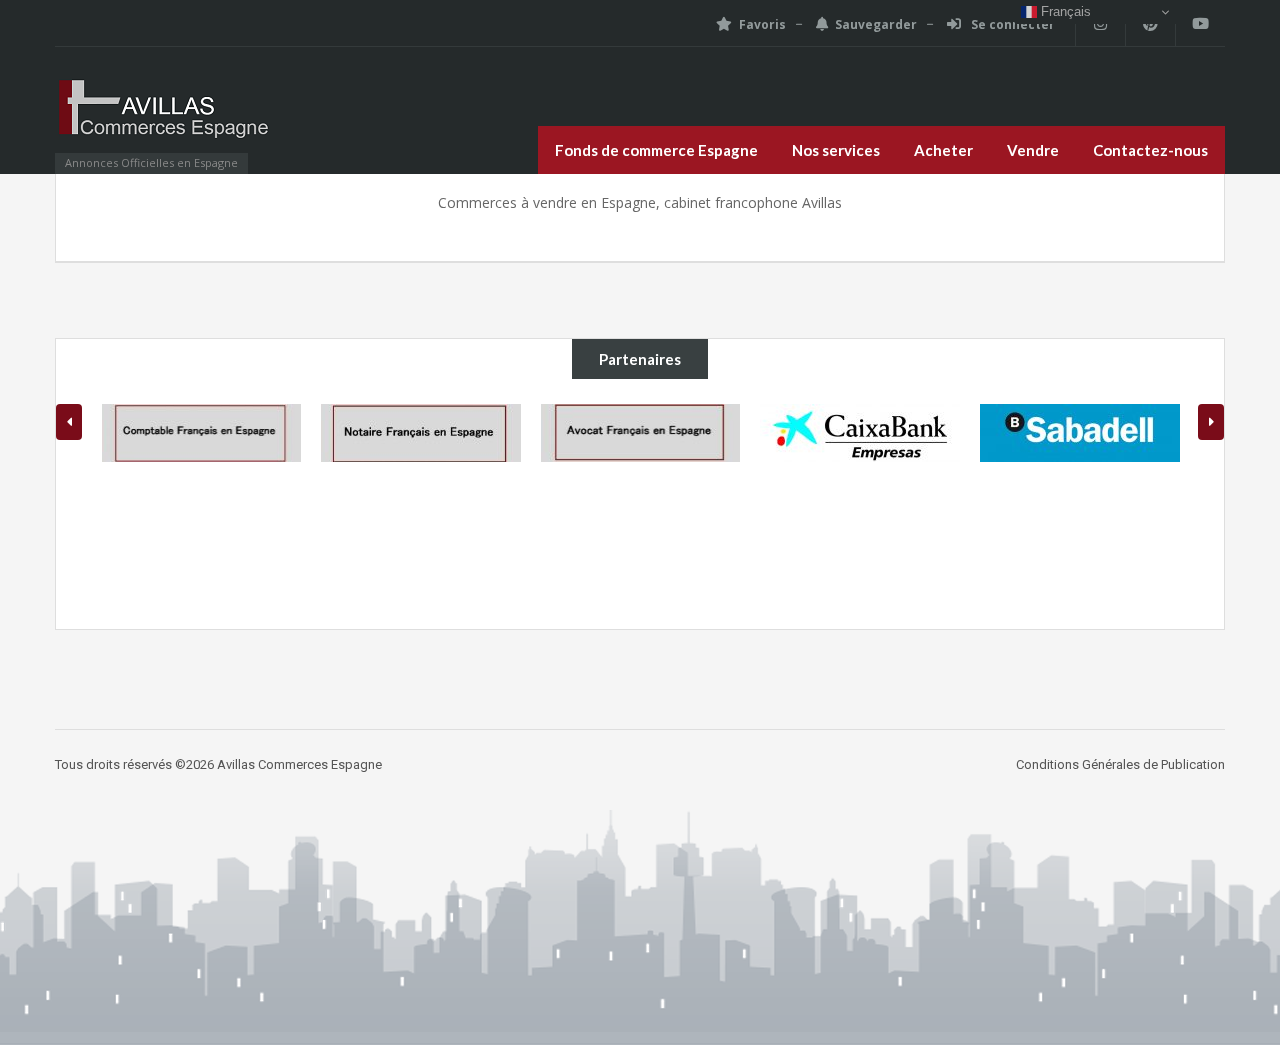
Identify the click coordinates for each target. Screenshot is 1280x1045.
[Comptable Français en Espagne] (202, 433)
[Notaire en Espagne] (421, 433)
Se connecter (1011, 24)
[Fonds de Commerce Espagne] (165, 120)
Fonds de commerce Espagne (656, 150)
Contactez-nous (1150, 150)
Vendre (1033, 150)
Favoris (762, 24)
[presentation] (69, 422)
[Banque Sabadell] (1080, 433)
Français (1064, 11)
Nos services (836, 150)
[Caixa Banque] (860, 433)
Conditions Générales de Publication (1120, 764)
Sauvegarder (876, 24)
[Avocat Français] (641, 433)
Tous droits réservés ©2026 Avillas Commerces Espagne (218, 764)
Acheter (943, 150)
